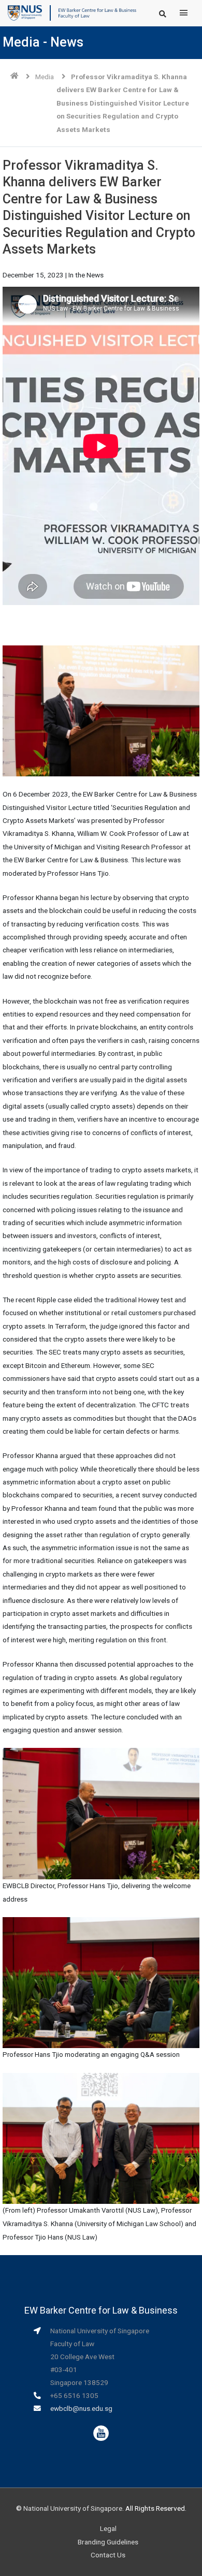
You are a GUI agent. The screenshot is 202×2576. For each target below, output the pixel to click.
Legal (108, 2528)
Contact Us (108, 2555)
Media (45, 77)
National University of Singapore (73, 2508)
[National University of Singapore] (25, 12)
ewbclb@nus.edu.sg (81, 2408)
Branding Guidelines (108, 2542)
